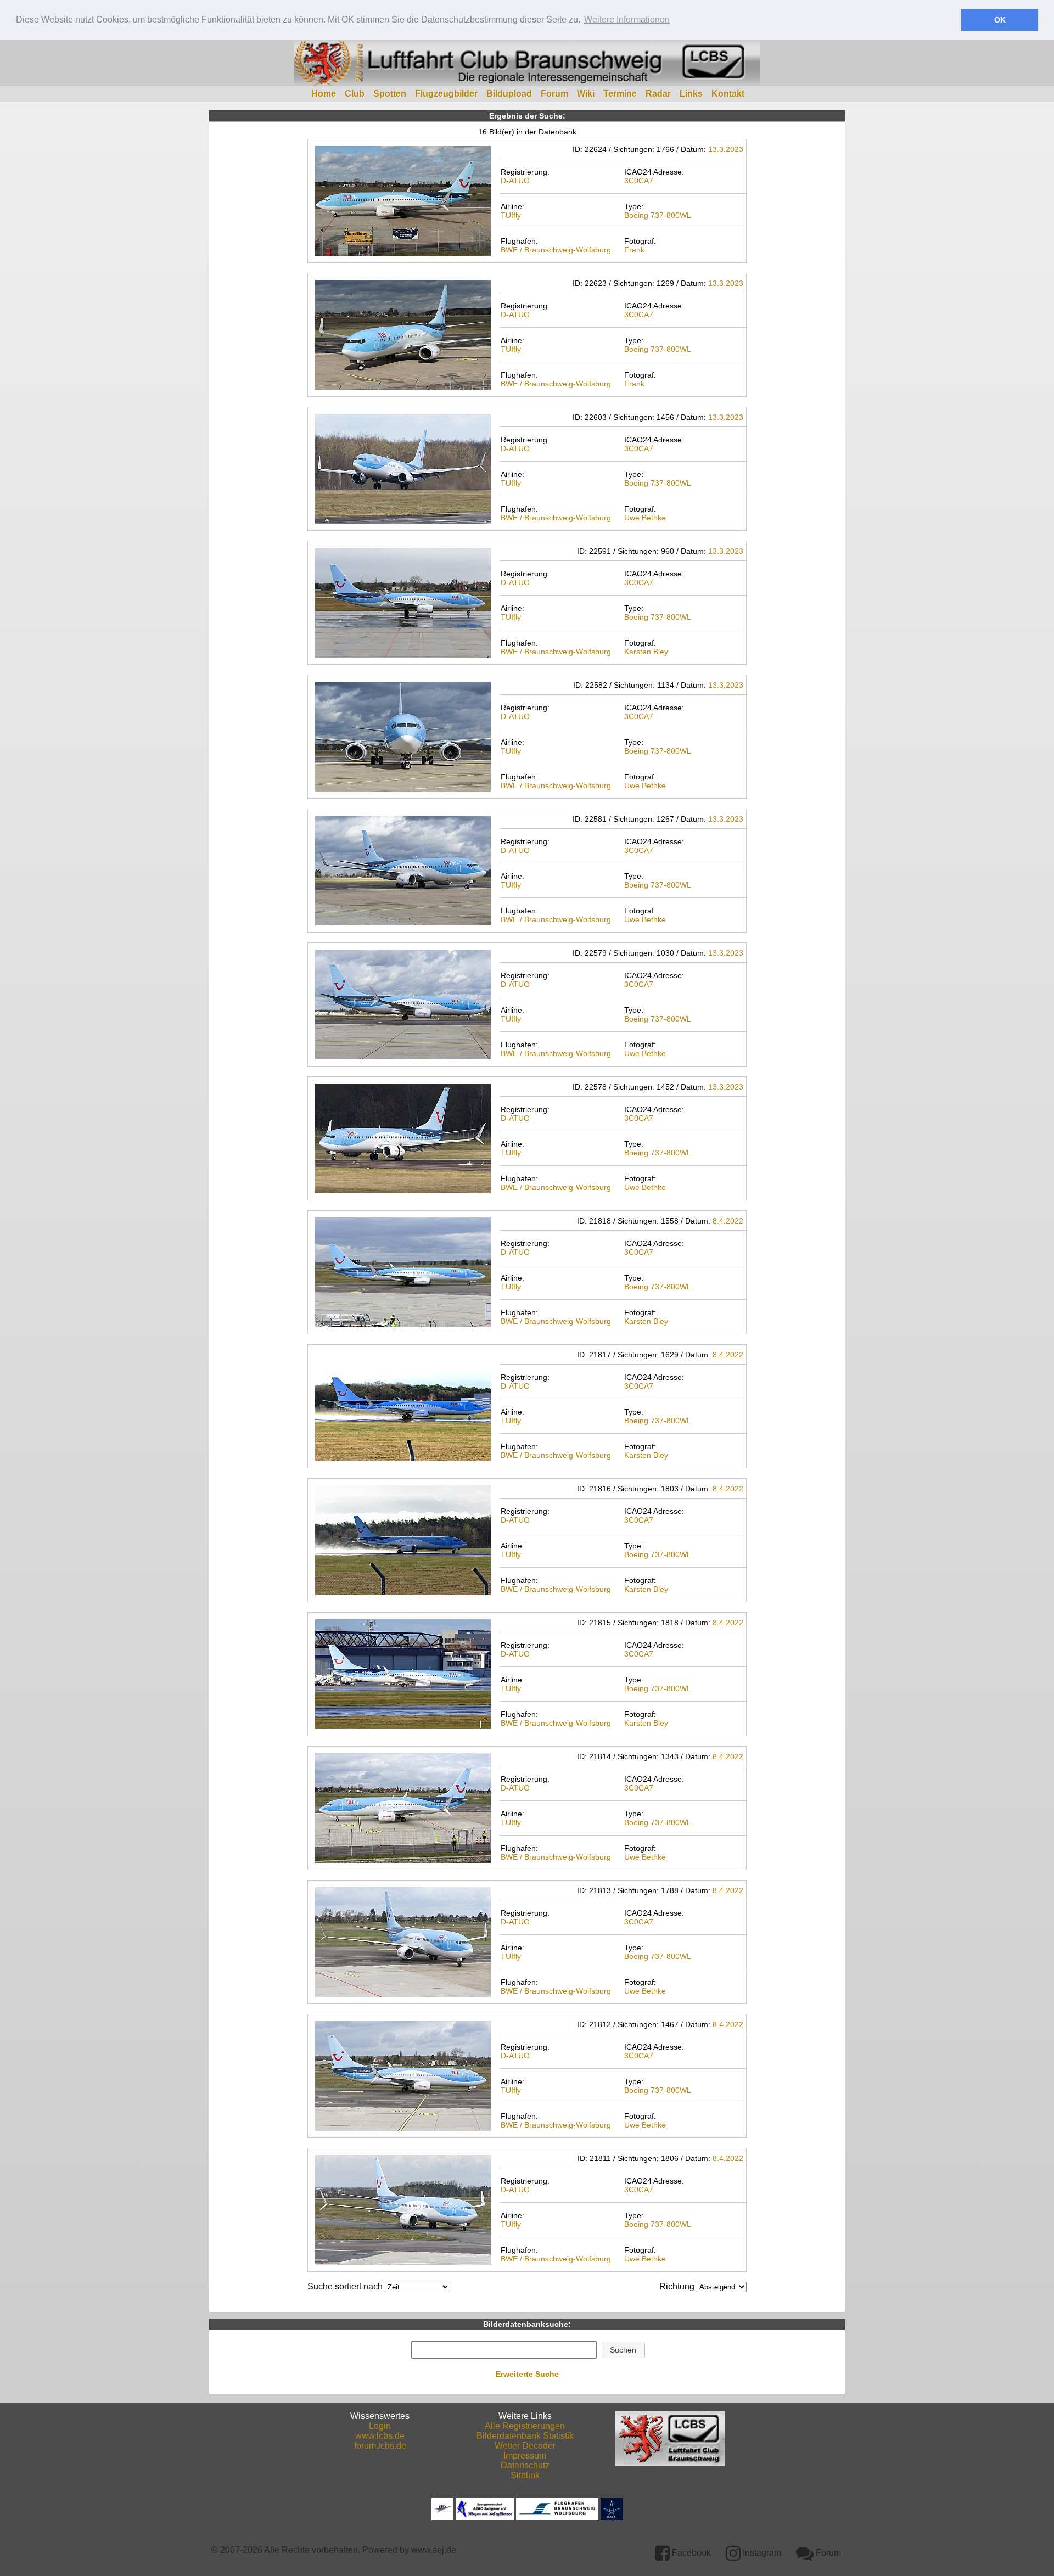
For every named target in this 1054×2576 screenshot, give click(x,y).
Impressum (525, 2456)
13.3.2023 (726, 149)
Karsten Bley (646, 652)
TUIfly (511, 215)
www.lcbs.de (380, 2436)
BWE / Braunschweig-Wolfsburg (556, 250)
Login (380, 2426)
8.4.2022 (728, 1221)
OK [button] (1000, 20)
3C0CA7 (639, 181)
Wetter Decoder (525, 2446)
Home (324, 94)
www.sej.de (434, 2550)
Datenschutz (525, 2465)
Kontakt (728, 94)
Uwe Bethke (645, 518)
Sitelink (525, 2475)
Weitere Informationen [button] (627, 19)
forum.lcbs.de (380, 2446)
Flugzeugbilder (446, 94)
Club (355, 94)
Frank (634, 250)
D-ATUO (515, 181)
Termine (620, 94)
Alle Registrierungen (525, 2426)
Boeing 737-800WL (658, 215)
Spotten (390, 94)
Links (691, 94)
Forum (554, 94)
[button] (623, 2350)
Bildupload (509, 94)
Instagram (761, 2553)
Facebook (690, 2553)
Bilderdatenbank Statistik (525, 2436)
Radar (658, 94)
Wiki (586, 94)
